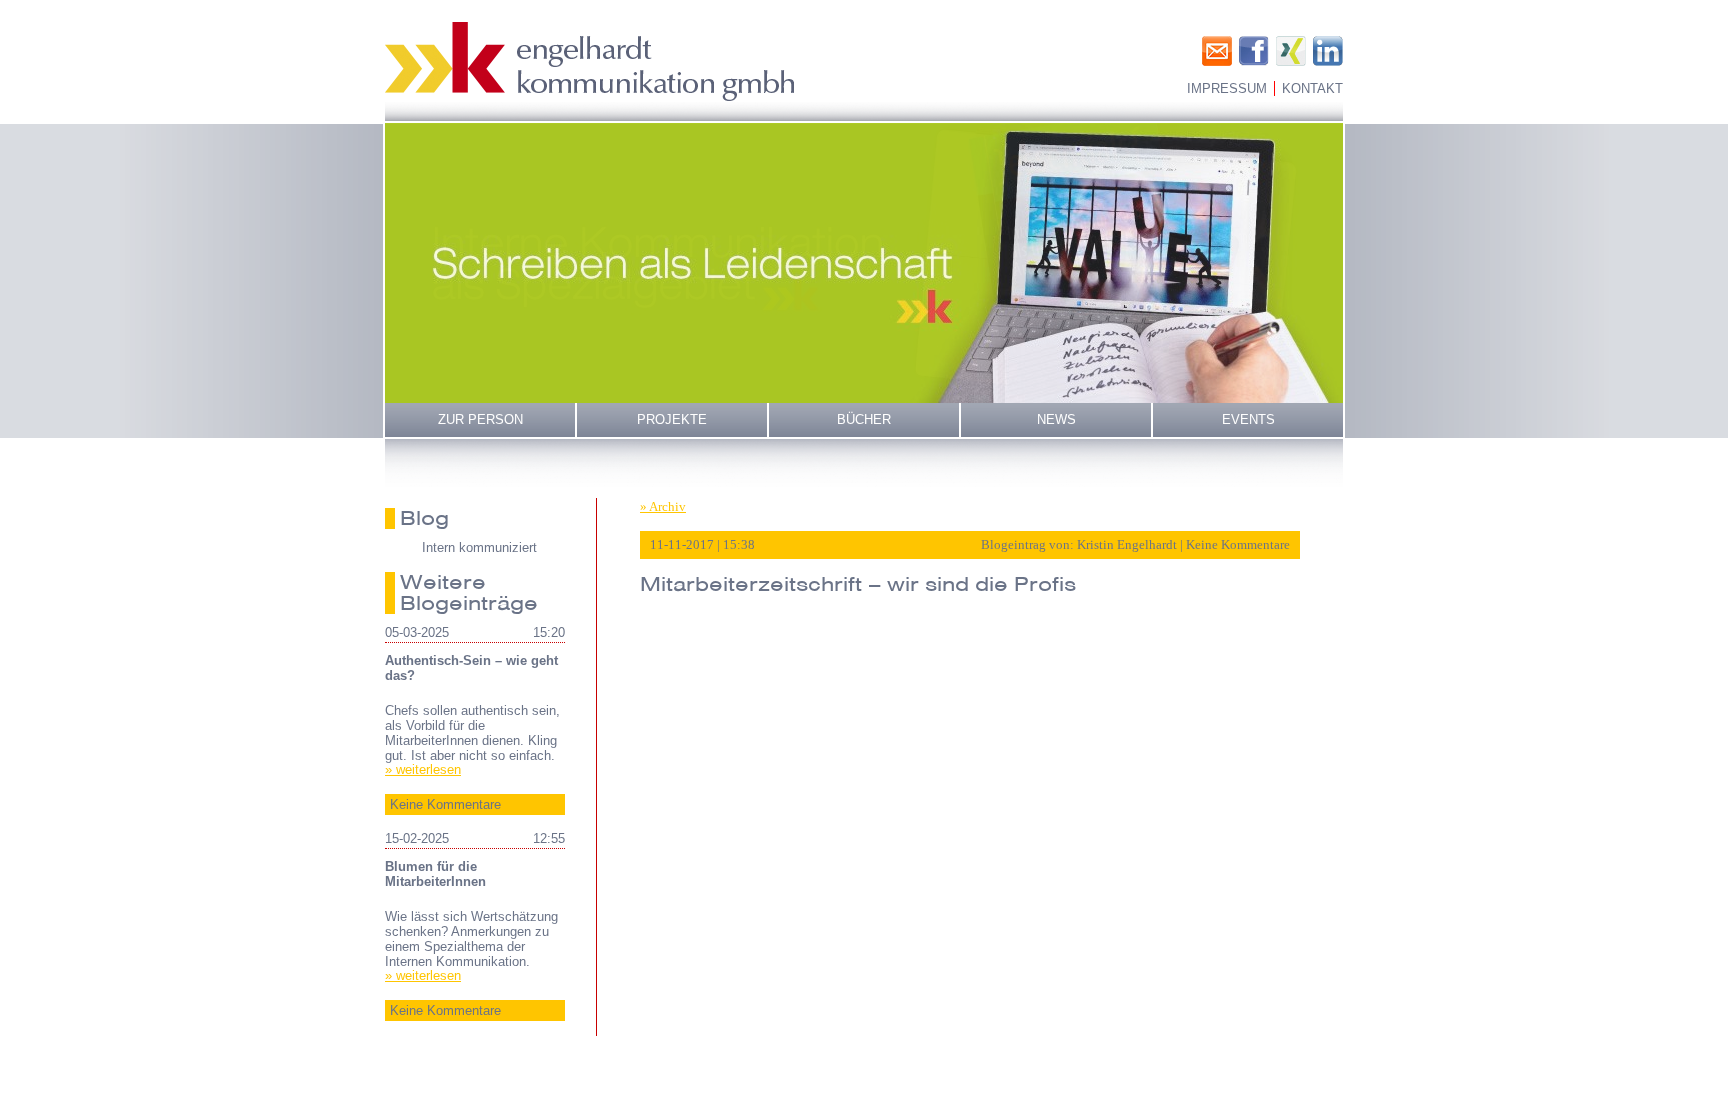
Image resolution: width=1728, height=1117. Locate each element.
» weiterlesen (423, 769)
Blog (424, 518)
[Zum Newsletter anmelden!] (1217, 51)
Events (1248, 419)
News (1056, 419)
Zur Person (480, 419)
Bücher (864, 419)
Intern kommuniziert (479, 547)
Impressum (1227, 88)
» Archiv (663, 506)
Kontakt (1312, 88)
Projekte (672, 419)
